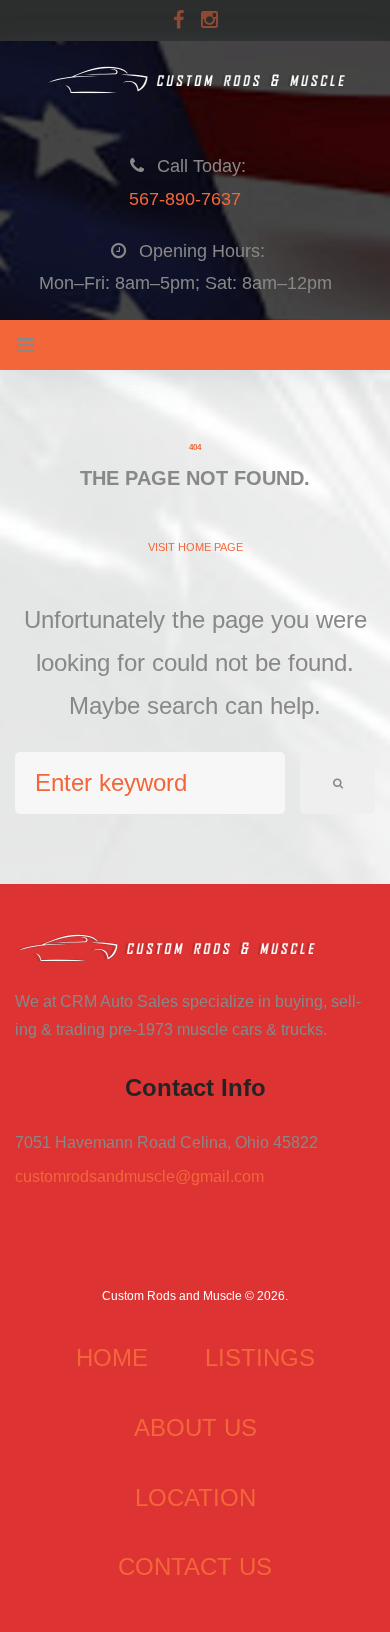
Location (195, 1497)
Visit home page (195, 547)
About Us (195, 1427)
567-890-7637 (185, 199)
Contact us (195, 1566)
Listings (260, 1357)
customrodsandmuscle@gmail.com (139, 1176)
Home (112, 1357)
